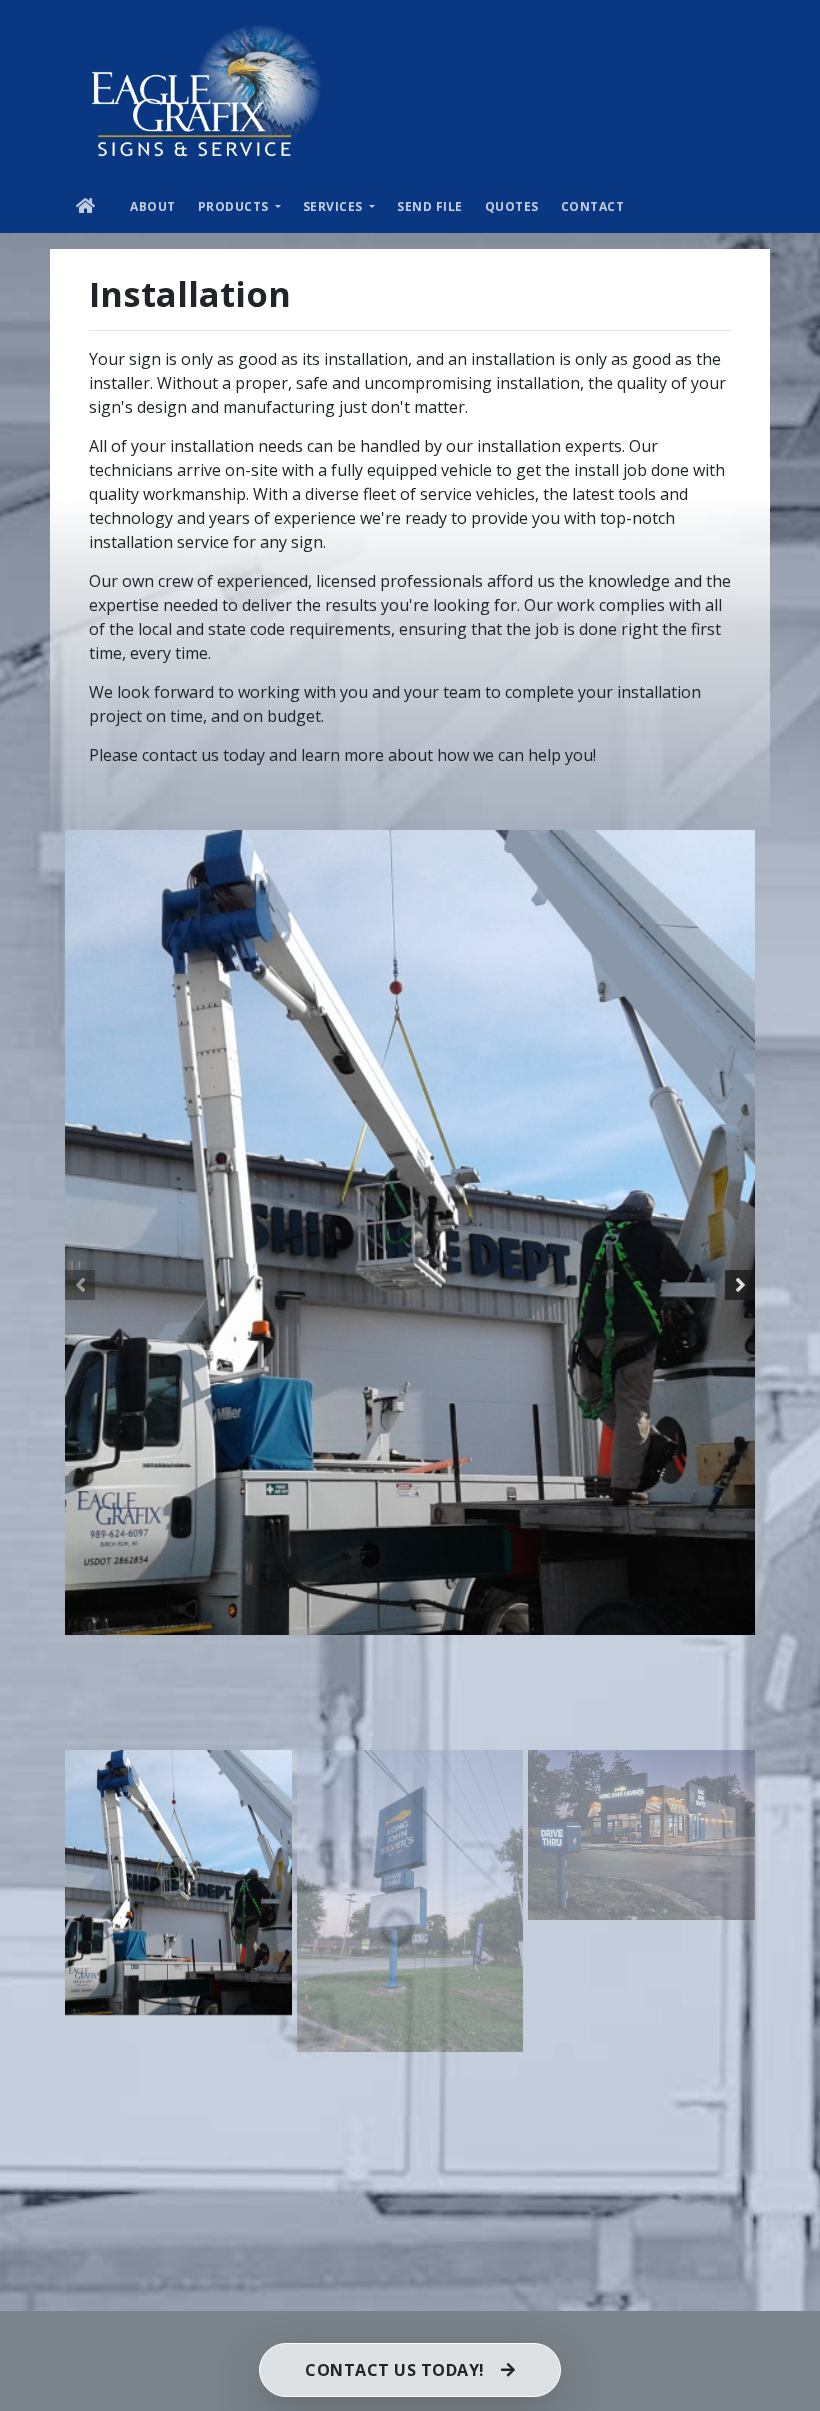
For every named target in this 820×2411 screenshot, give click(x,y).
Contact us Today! (395, 2370)
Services (335, 206)
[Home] (206, 90)
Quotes (512, 206)
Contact (593, 206)
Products (235, 206)
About (153, 206)
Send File (430, 206)
